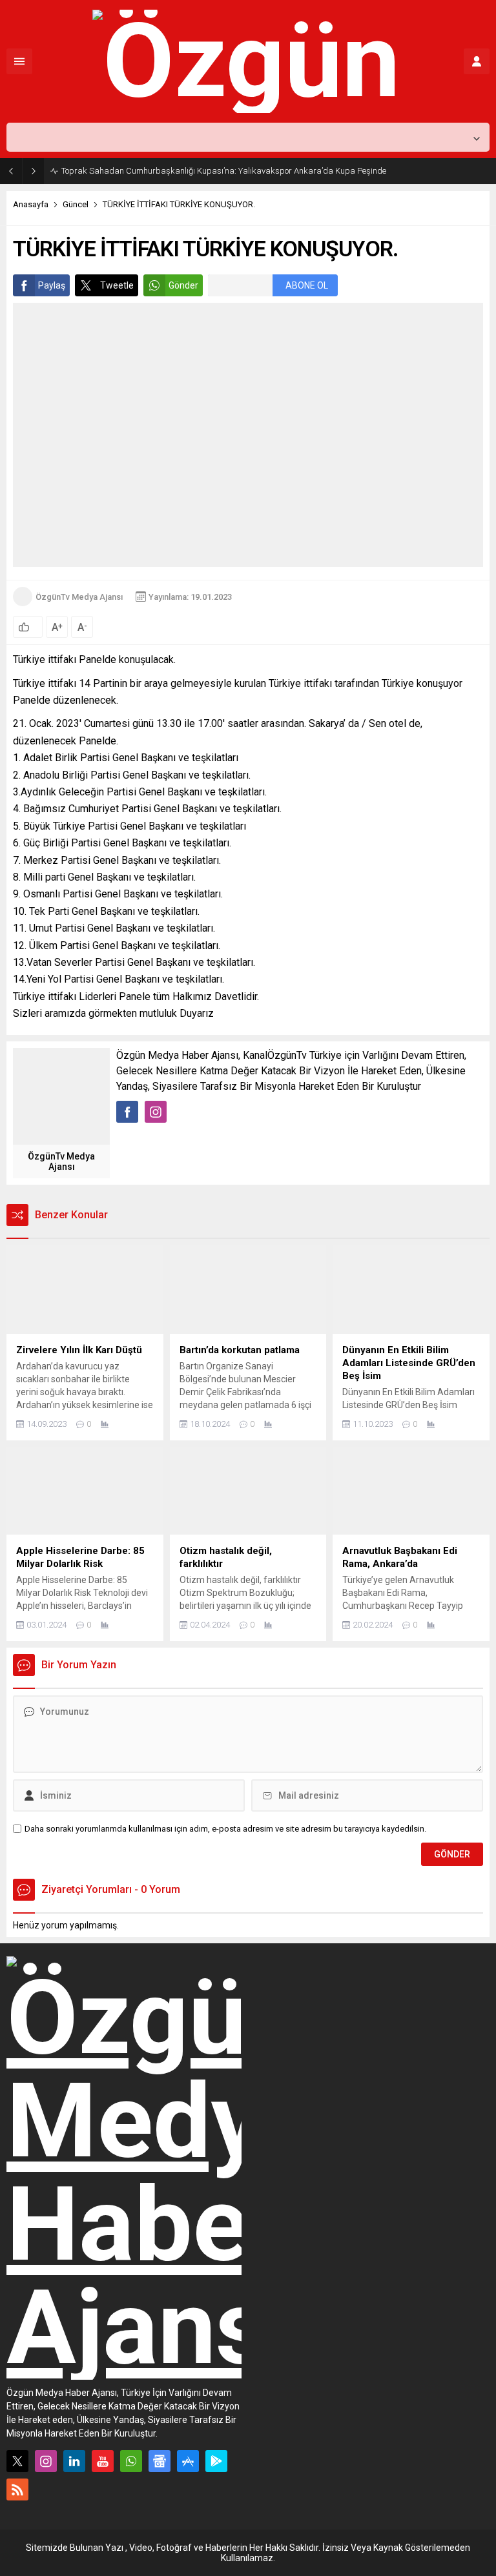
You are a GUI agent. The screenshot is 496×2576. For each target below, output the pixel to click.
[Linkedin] (74, 2461)
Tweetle (117, 285)
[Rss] (17, 2489)
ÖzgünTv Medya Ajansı (79, 597)
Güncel (76, 204)
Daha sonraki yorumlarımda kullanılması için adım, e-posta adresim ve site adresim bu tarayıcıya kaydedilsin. (225, 1829)
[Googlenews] (160, 2461)
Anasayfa (31, 204)
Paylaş (52, 285)
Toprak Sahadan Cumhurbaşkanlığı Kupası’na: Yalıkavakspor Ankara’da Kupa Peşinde (224, 171)
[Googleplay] (216, 2461)
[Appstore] (188, 2461)
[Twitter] (17, 2461)
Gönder (183, 285)
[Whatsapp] (131, 2461)
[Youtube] (103, 2461)
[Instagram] (46, 2461)
